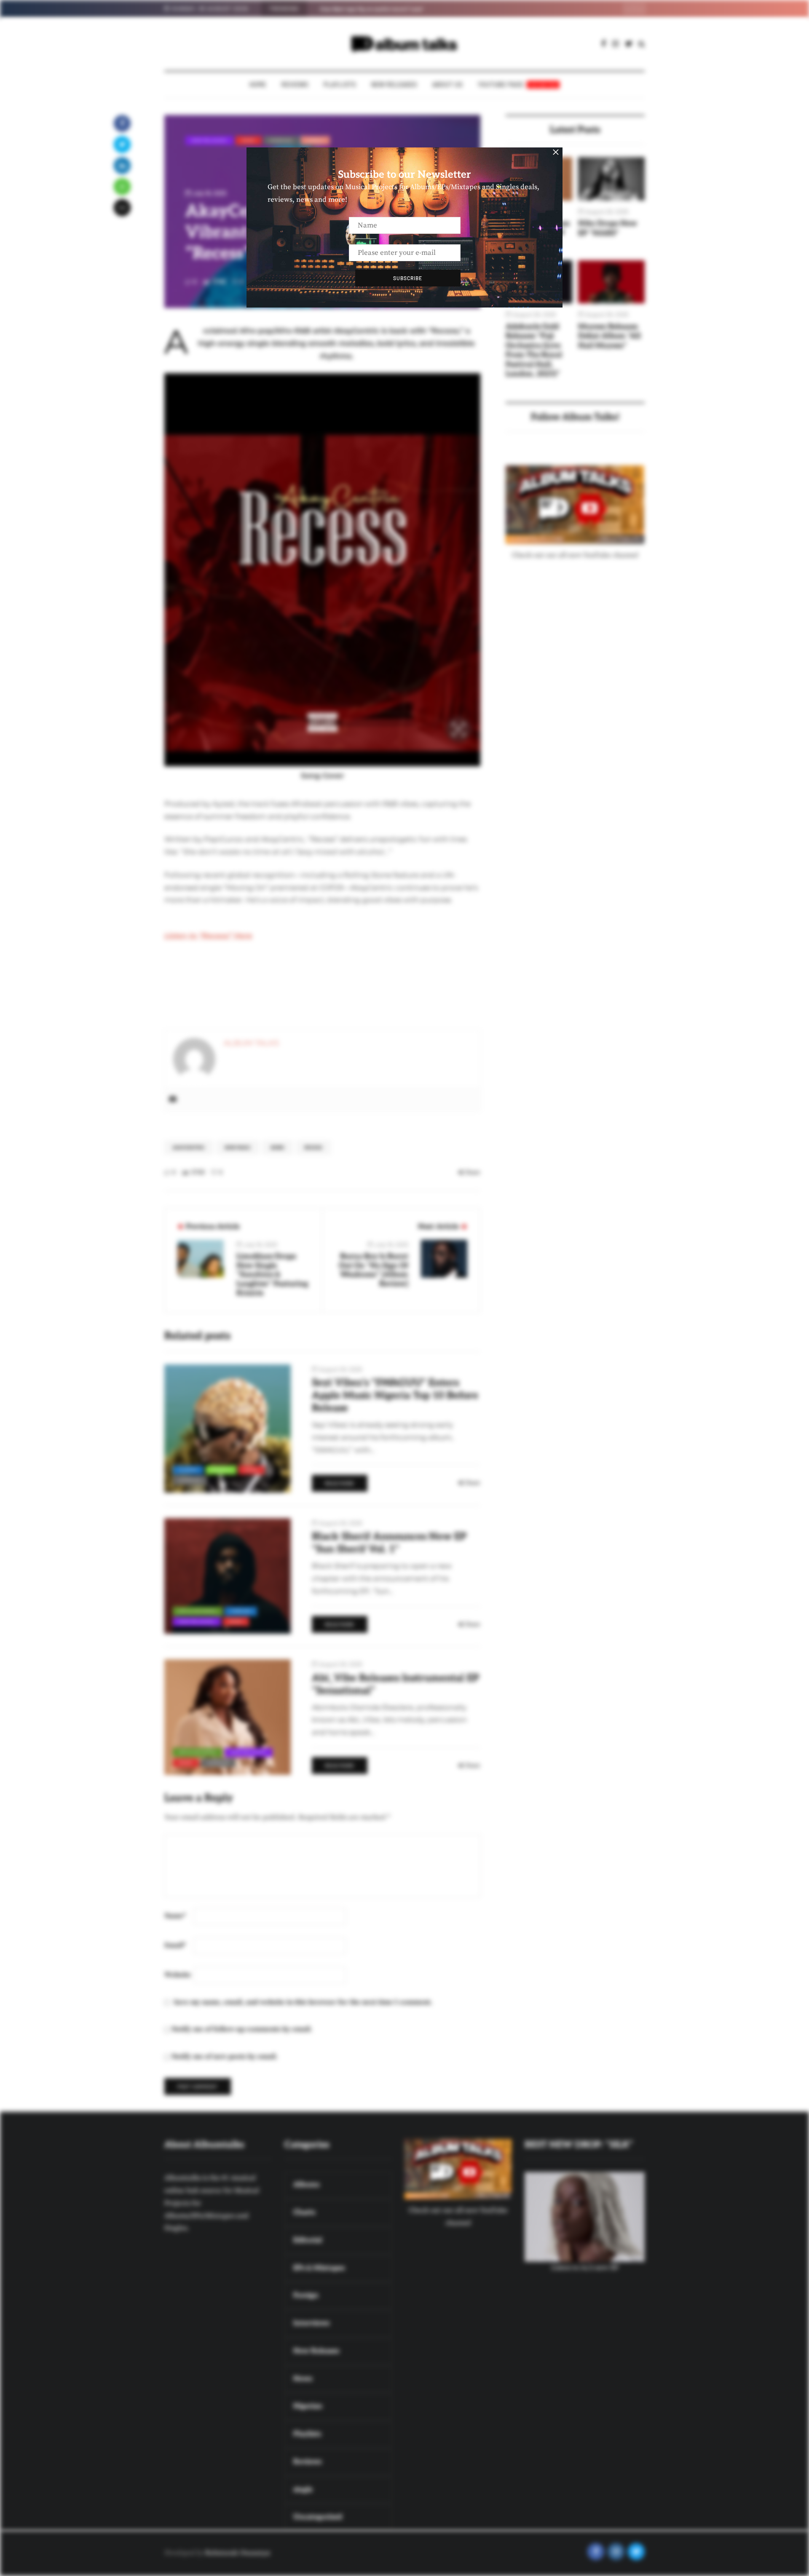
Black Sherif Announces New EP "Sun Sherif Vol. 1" (389, 1543)
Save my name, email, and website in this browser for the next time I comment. (303, 2002)
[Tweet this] (122, 144)
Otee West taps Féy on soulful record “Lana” (372, 9)
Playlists (340, 84)
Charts (221, 1470)
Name (175, 1916)
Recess (313, 1148)
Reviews (295, 84)
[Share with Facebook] (122, 123)
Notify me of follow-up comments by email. (242, 2029)
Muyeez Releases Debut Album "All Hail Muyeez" (609, 336)
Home (258, 84)
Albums (188, 1470)
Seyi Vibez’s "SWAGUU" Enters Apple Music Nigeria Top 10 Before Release (395, 1395)
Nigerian (281, 140)
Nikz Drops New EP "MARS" (608, 228)
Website (178, 1975)
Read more (340, 1483)
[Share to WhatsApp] (122, 187)
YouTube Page (518, 84)
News (249, 140)
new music (238, 1148)
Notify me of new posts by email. (225, 2057)
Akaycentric (189, 1148)
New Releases (394, 84)
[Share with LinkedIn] (122, 166)
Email (175, 1945)
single (315, 140)
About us (447, 84)
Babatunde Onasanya (237, 2553)
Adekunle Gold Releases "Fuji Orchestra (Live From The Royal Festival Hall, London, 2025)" (534, 350)
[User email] (173, 1100)
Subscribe (408, 278)
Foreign (241, 1611)
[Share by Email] (122, 208)
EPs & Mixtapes (198, 1611)
